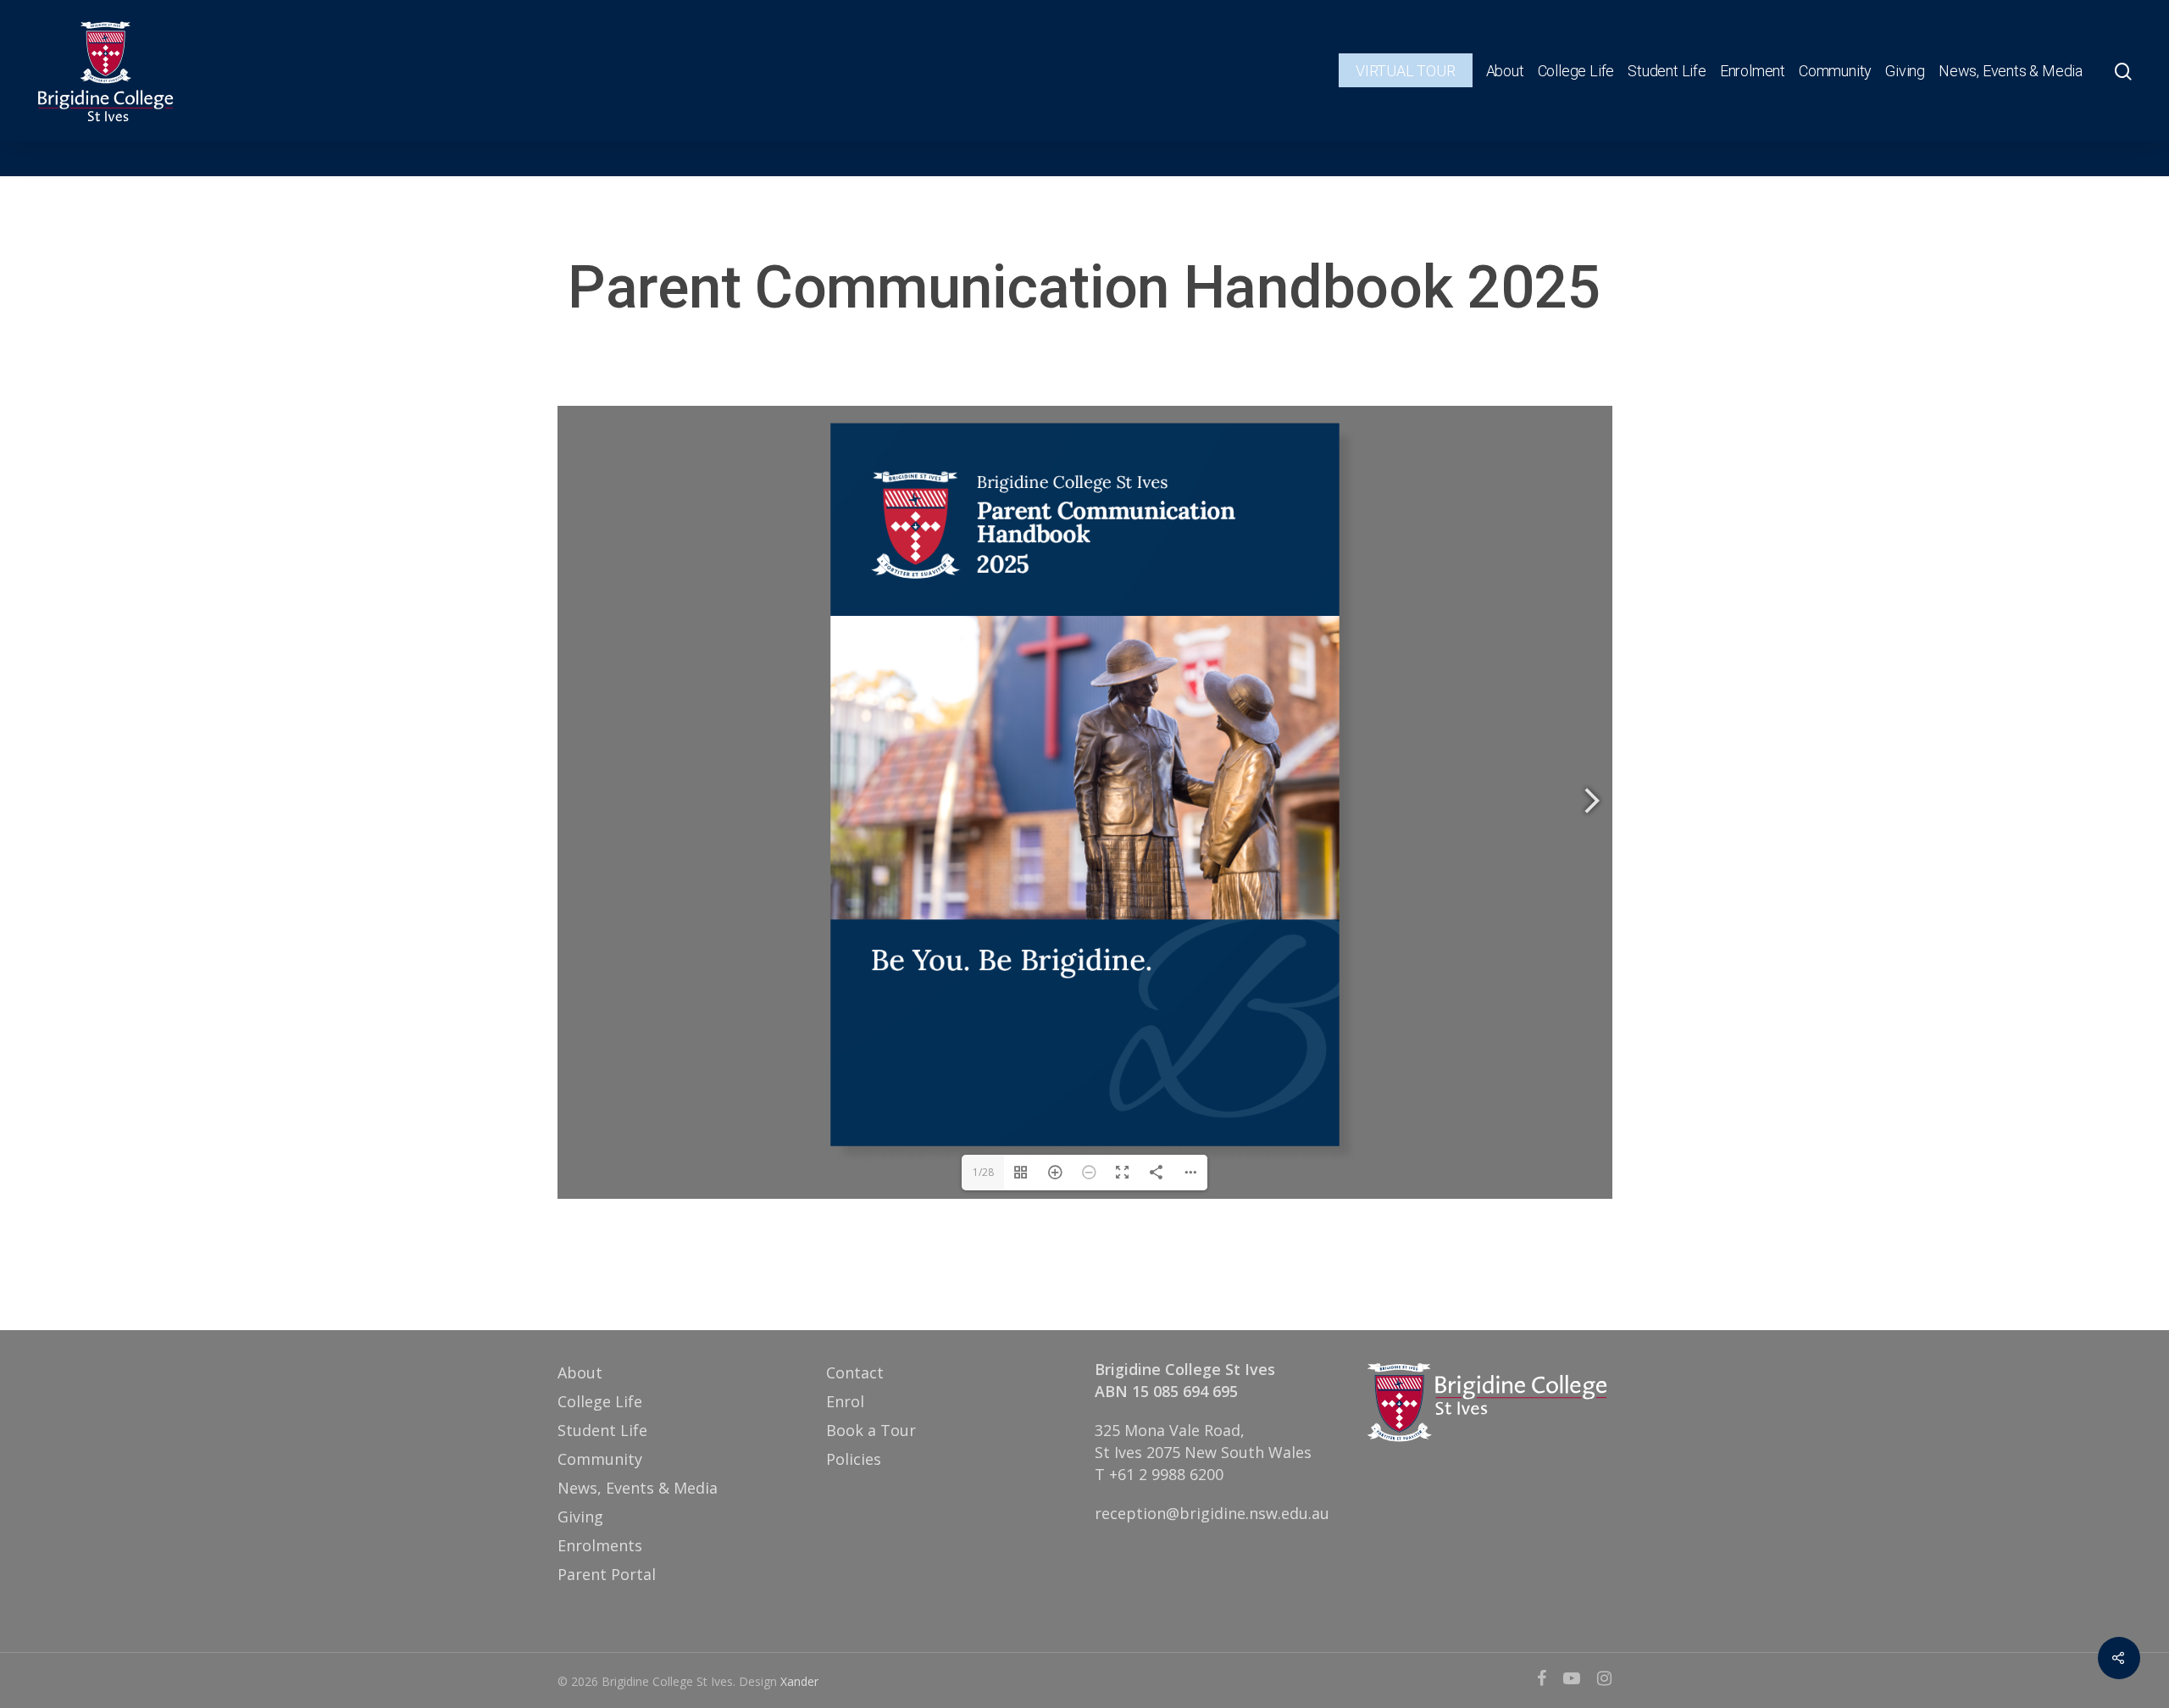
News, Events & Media (2011, 71)
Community (1835, 71)
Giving (1905, 71)
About (1505, 71)
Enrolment (1753, 71)
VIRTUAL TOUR (1406, 71)
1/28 (983, 1172)
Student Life (1667, 71)
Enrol (845, 1401)
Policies (854, 1459)
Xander (799, 1681)
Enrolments (600, 1545)
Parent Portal (607, 1574)
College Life (1576, 71)
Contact (855, 1372)
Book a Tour (871, 1430)
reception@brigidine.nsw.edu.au (1212, 1513)
